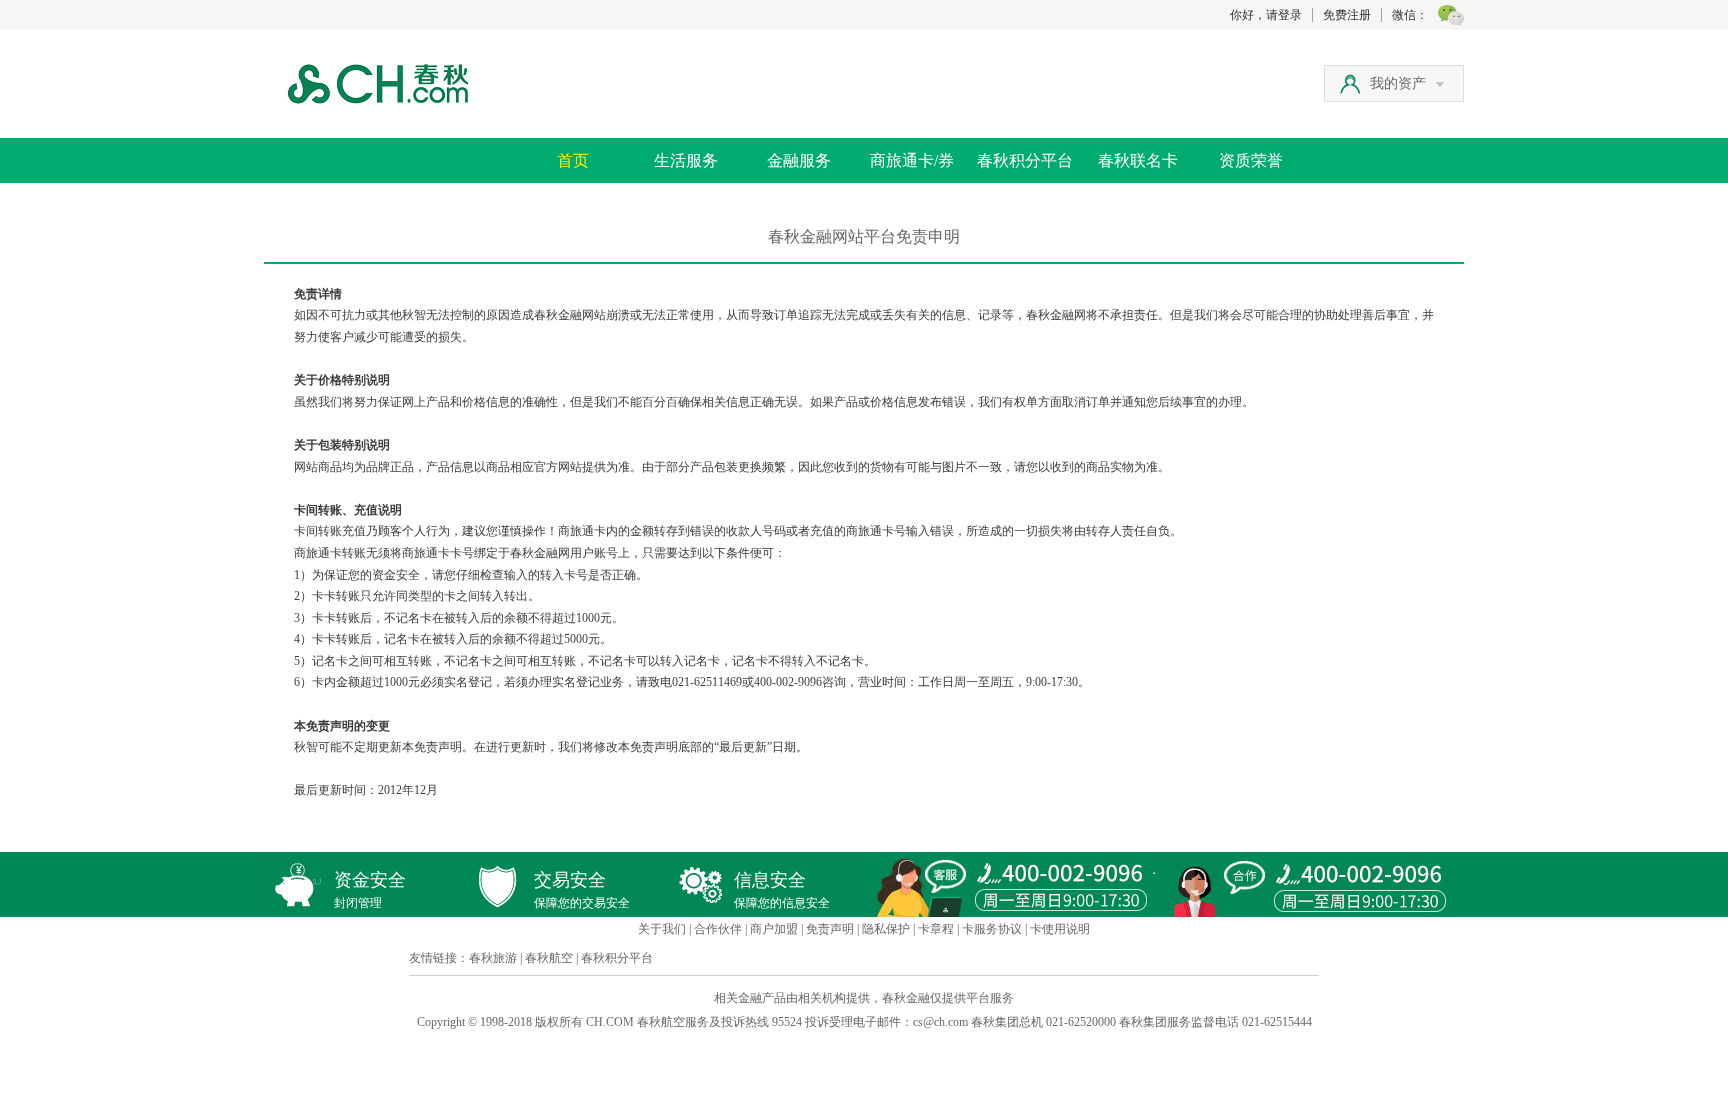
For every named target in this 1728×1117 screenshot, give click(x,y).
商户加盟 (774, 929)
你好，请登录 (1266, 15)
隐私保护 (886, 929)
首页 (573, 160)
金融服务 (799, 160)
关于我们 (662, 929)
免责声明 (830, 929)
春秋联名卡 (1138, 160)
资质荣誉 (1251, 160)
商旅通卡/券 (912, 160)
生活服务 (686, 160)
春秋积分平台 (1025, 160)
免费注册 (1347, 15)
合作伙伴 (718, 929)
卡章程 (936, 929)
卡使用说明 (1060, 929)
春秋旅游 (493, 958)
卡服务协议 (992, 929)
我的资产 (1398, 83)
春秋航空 (549, 958)
